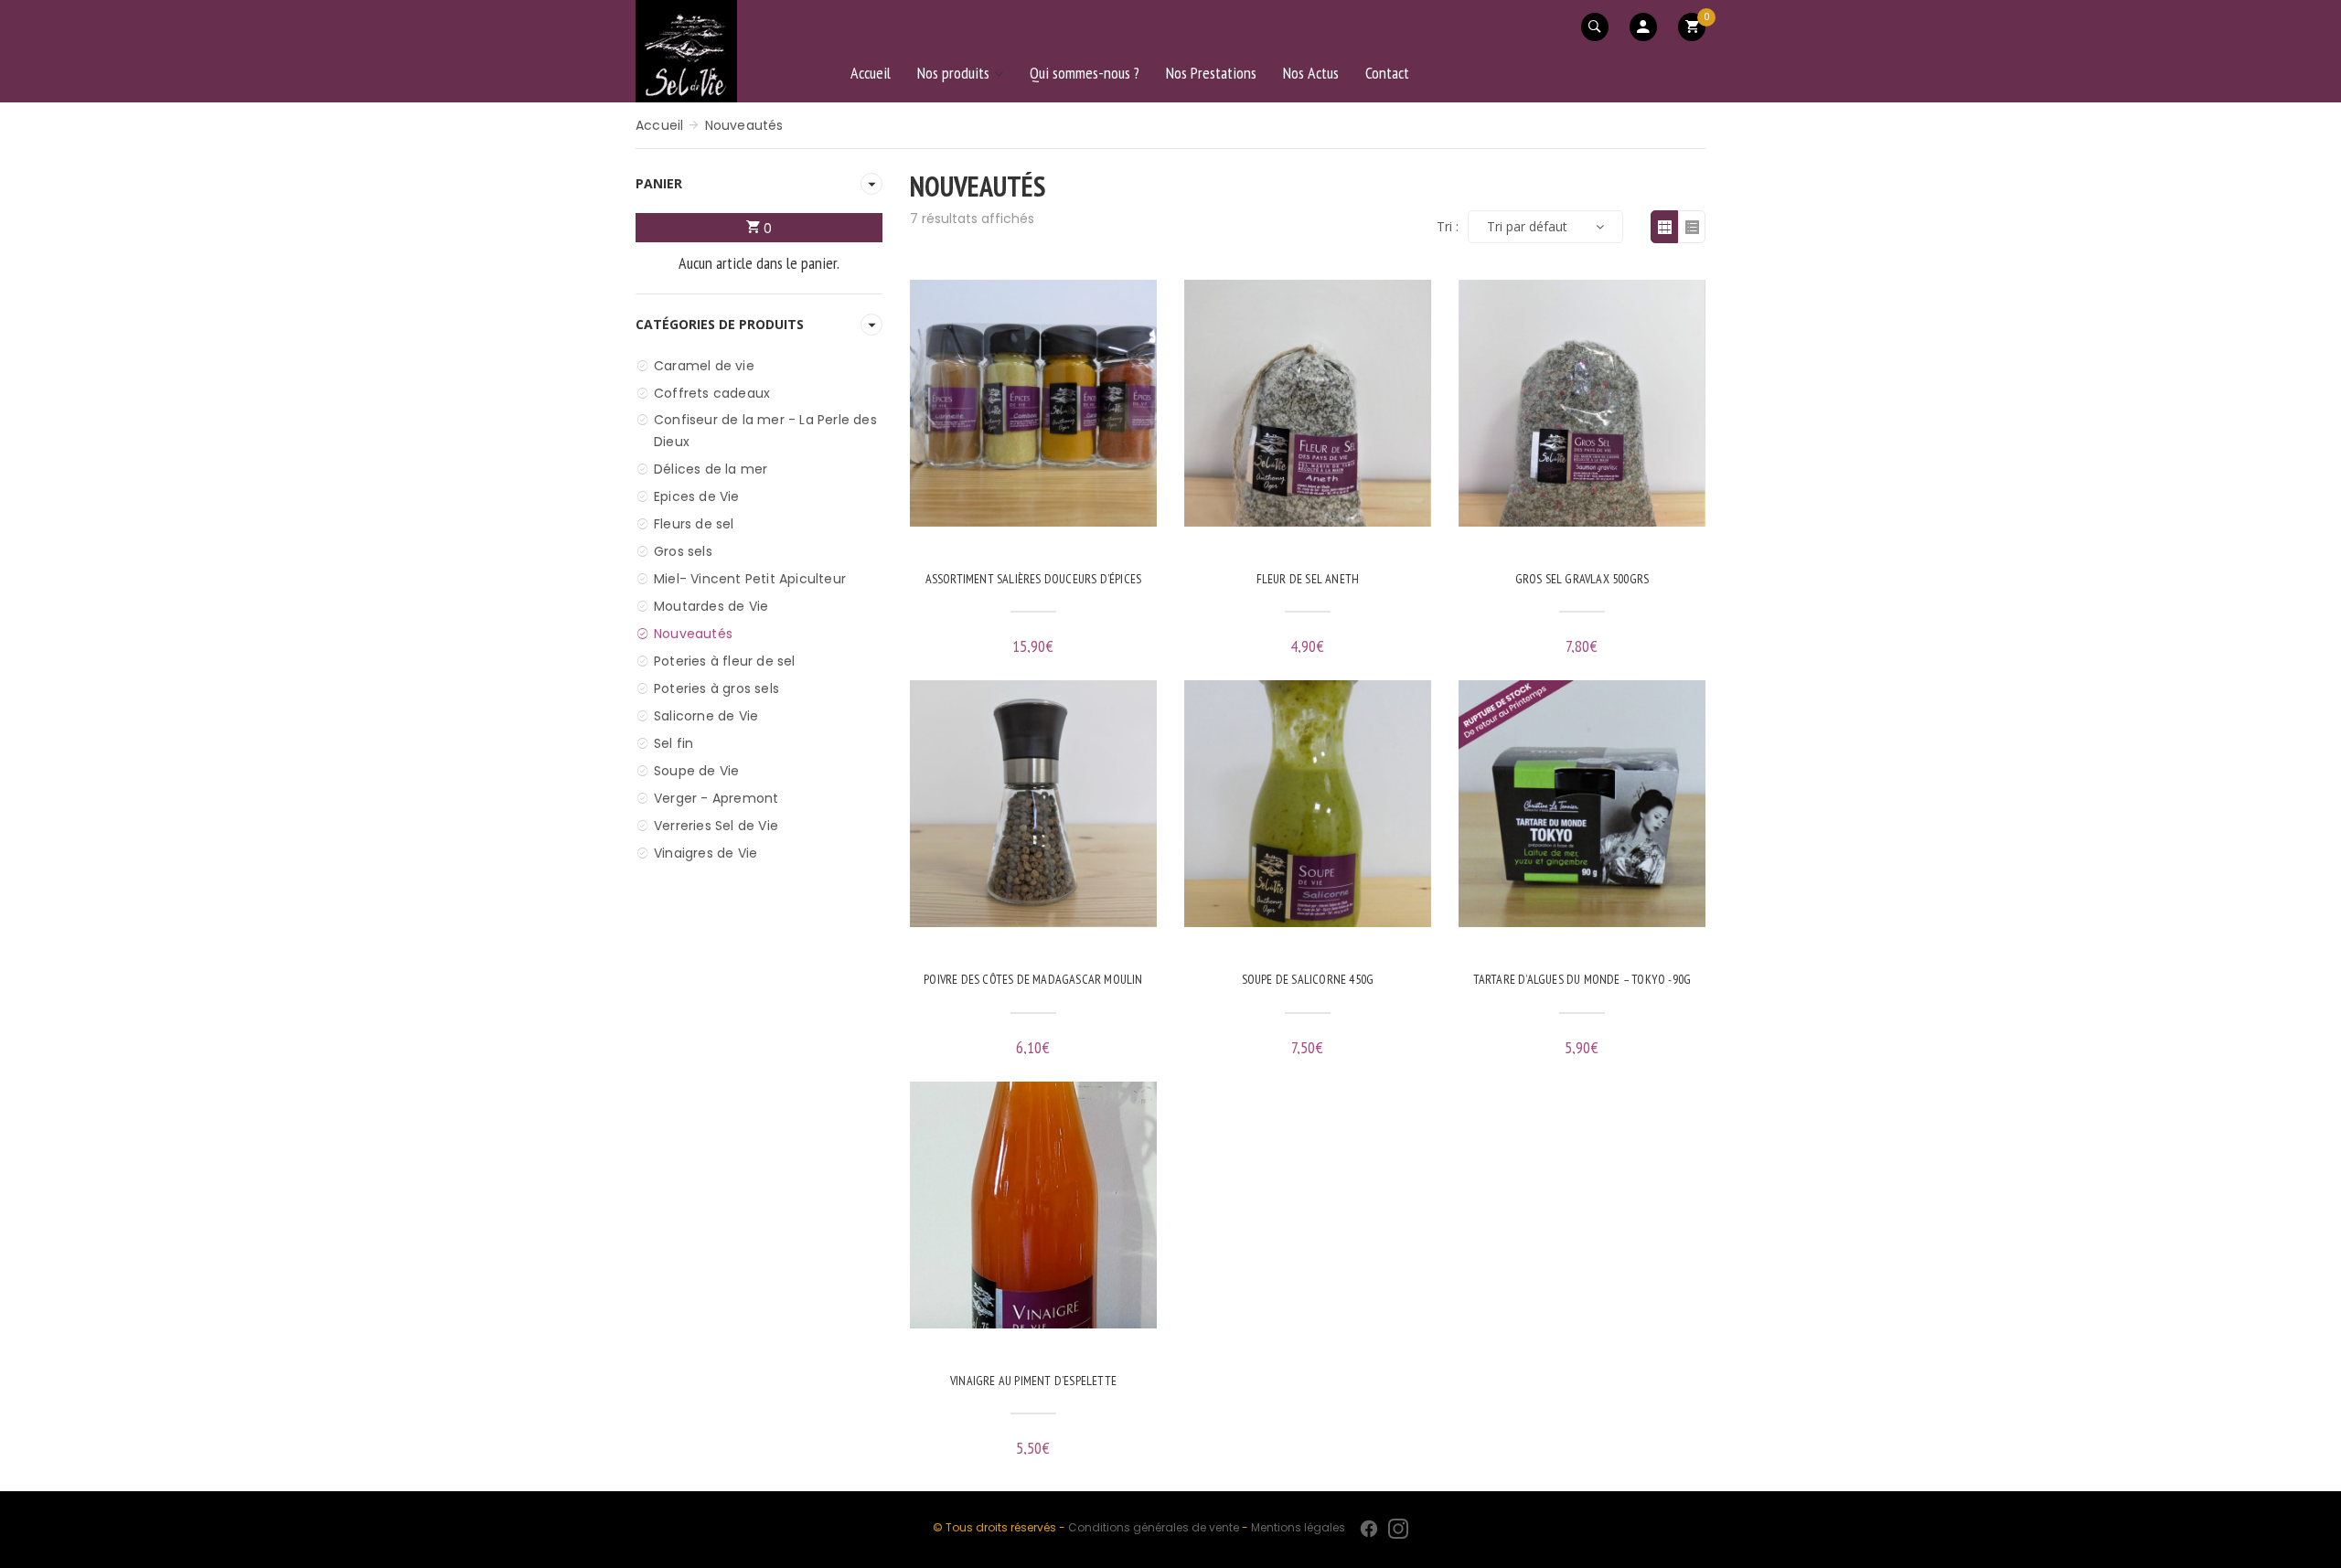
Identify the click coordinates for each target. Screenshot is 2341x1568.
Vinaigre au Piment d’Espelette (1033, 1381)
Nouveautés (693, 634)
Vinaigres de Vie (706, 853)
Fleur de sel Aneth (1308, 580)
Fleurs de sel (694, 524)
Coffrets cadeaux (712, 393)
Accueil (871, 73)
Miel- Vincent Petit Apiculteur (750, 579)
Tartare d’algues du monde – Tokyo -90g (1582, 980)
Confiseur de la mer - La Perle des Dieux (765, 431)
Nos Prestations (1211, 73)
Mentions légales (1298, 1527)
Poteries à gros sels (716, 688)
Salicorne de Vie (706, 716)
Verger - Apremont (716, 798)
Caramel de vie (704, 366)
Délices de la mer (711, 469)
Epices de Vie (697, 496)
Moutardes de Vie (711, 606)
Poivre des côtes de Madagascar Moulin (1033, 980)
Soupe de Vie (696, 771)
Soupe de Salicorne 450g (1308, 980)
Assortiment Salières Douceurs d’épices (1034, 580)
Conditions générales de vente (1154, 1527)
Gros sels (683, 551)
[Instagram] (1398, 1529)
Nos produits (953, 73)
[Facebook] (1369, 1529)
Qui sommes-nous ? (1085, 73)
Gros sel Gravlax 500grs (1582, 580)
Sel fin (673, 743)
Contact (1387, 73)
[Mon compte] (1643, 27)
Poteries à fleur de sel (725, 661)
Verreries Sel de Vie (716, 826)
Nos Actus (1311, 73)
